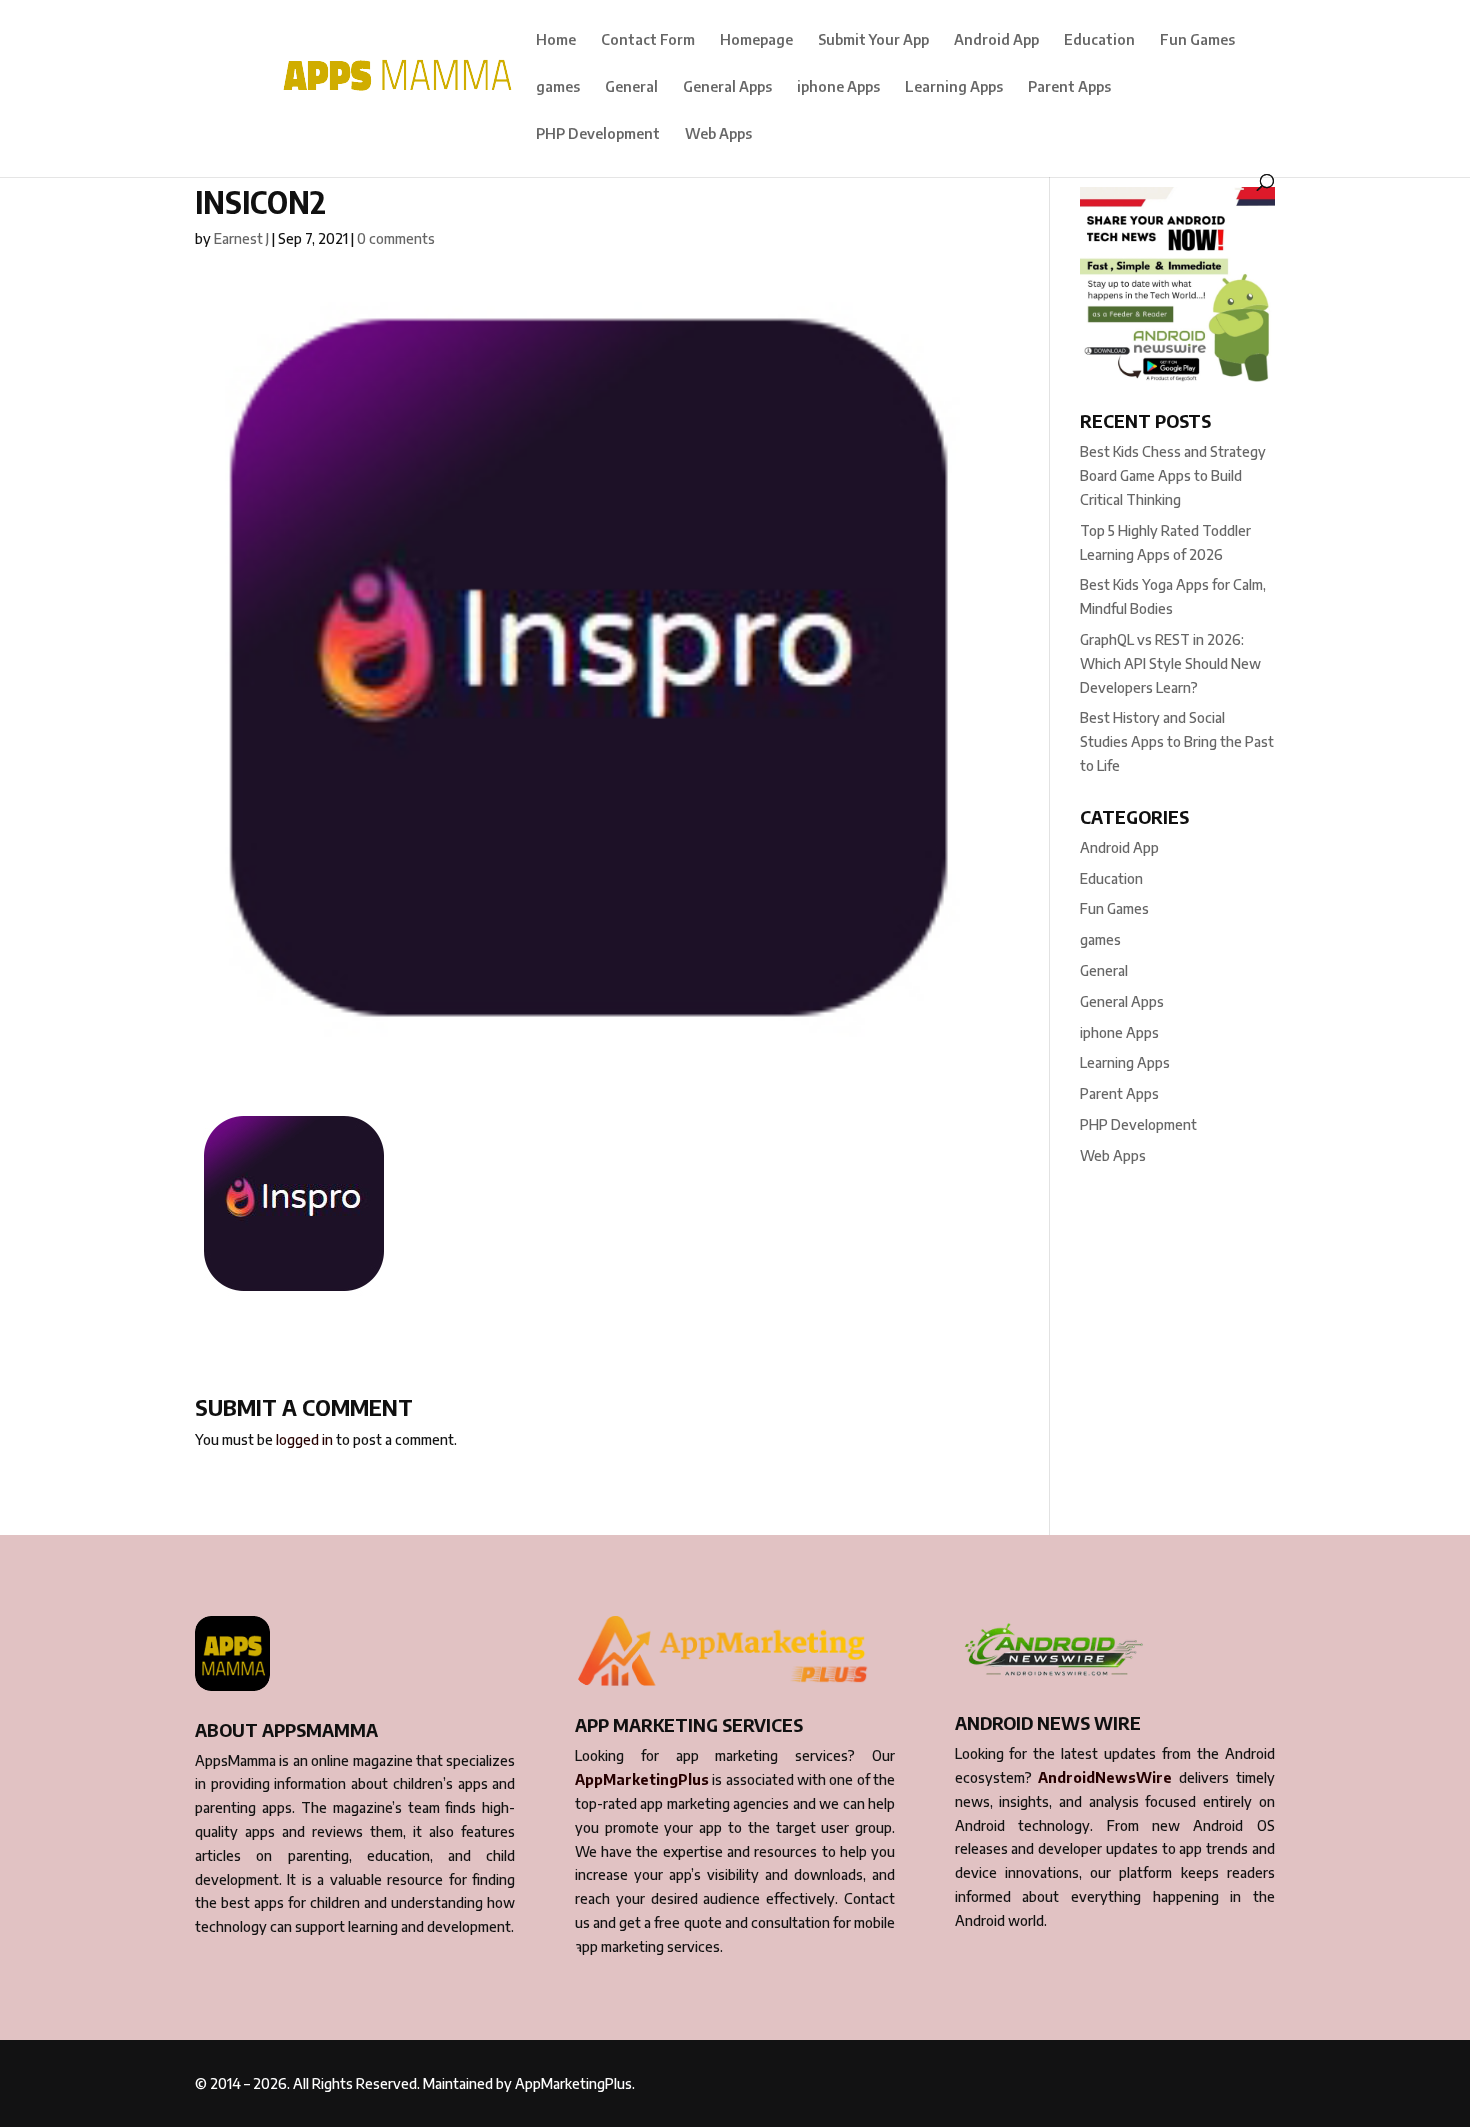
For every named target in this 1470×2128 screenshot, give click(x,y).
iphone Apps (838, 87)
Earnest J (241, 238)
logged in (304, 1439)
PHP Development (598, 134)
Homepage (756, 40)
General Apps (727, 87)
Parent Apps (1069, 87)
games (558, 87)
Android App (996, 40)
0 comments (396, 238)
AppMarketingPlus (642, 1779)
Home (556, 40)
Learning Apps (954, 87)
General (631, 87)
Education (1099, 40)
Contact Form (648, 40)
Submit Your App (873, 40)
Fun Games (1197, 40)
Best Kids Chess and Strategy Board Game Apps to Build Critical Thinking (1173, 475)
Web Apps (718, 134)
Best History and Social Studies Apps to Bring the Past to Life (1177, 741)
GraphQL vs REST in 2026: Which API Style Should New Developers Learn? (1170, 663)
